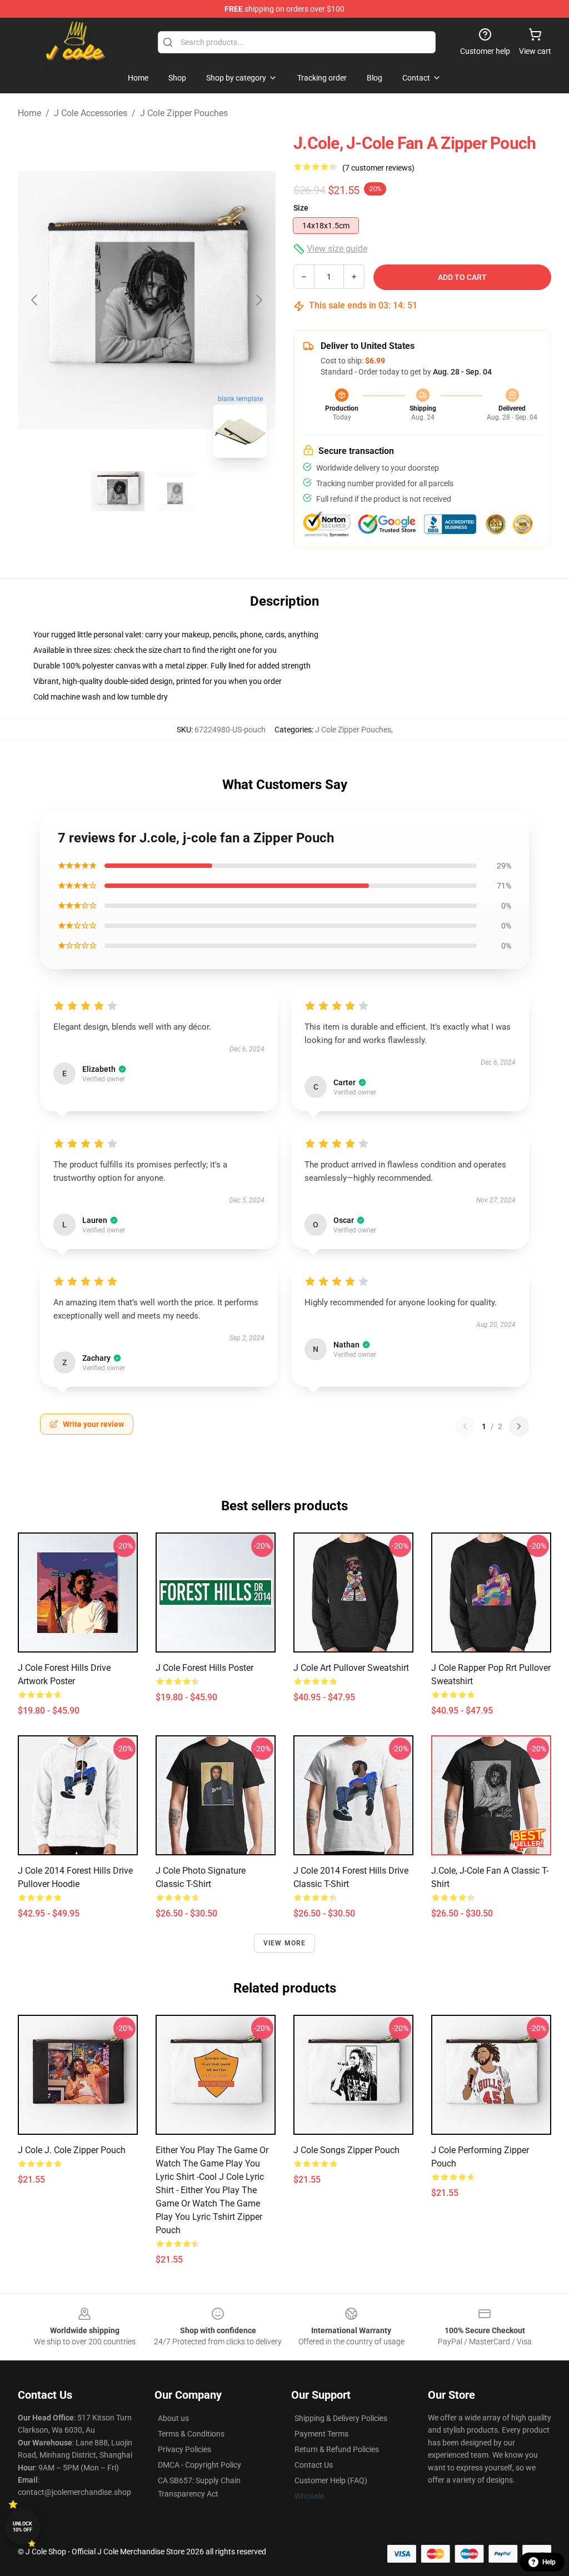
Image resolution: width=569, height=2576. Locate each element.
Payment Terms (321, 2434)
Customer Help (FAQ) (331, 2480)
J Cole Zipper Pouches (184, 113)
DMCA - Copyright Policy (199, 2465)
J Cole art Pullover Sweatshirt (351, 1668)
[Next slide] (258, 300)
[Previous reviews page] (465, 1426)
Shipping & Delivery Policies (341, 2418)
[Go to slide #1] (118, 491)
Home (29, 113)
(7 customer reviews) (378, 168)
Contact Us (314, 2465)
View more (285, 1943)
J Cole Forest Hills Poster (204, 1668)
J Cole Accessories (91, 113)
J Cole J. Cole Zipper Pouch (72, 2150)
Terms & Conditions (191, 2434)
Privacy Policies (184, 2449)
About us (173, 2418)
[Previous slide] (35, 300)
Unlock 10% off (23, 2527)
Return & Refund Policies (337, 2449)
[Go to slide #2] (176, 491)
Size (301, 208)
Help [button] (549, 2562)
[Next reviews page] (519, 1426)
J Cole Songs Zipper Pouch (346, 2150)
